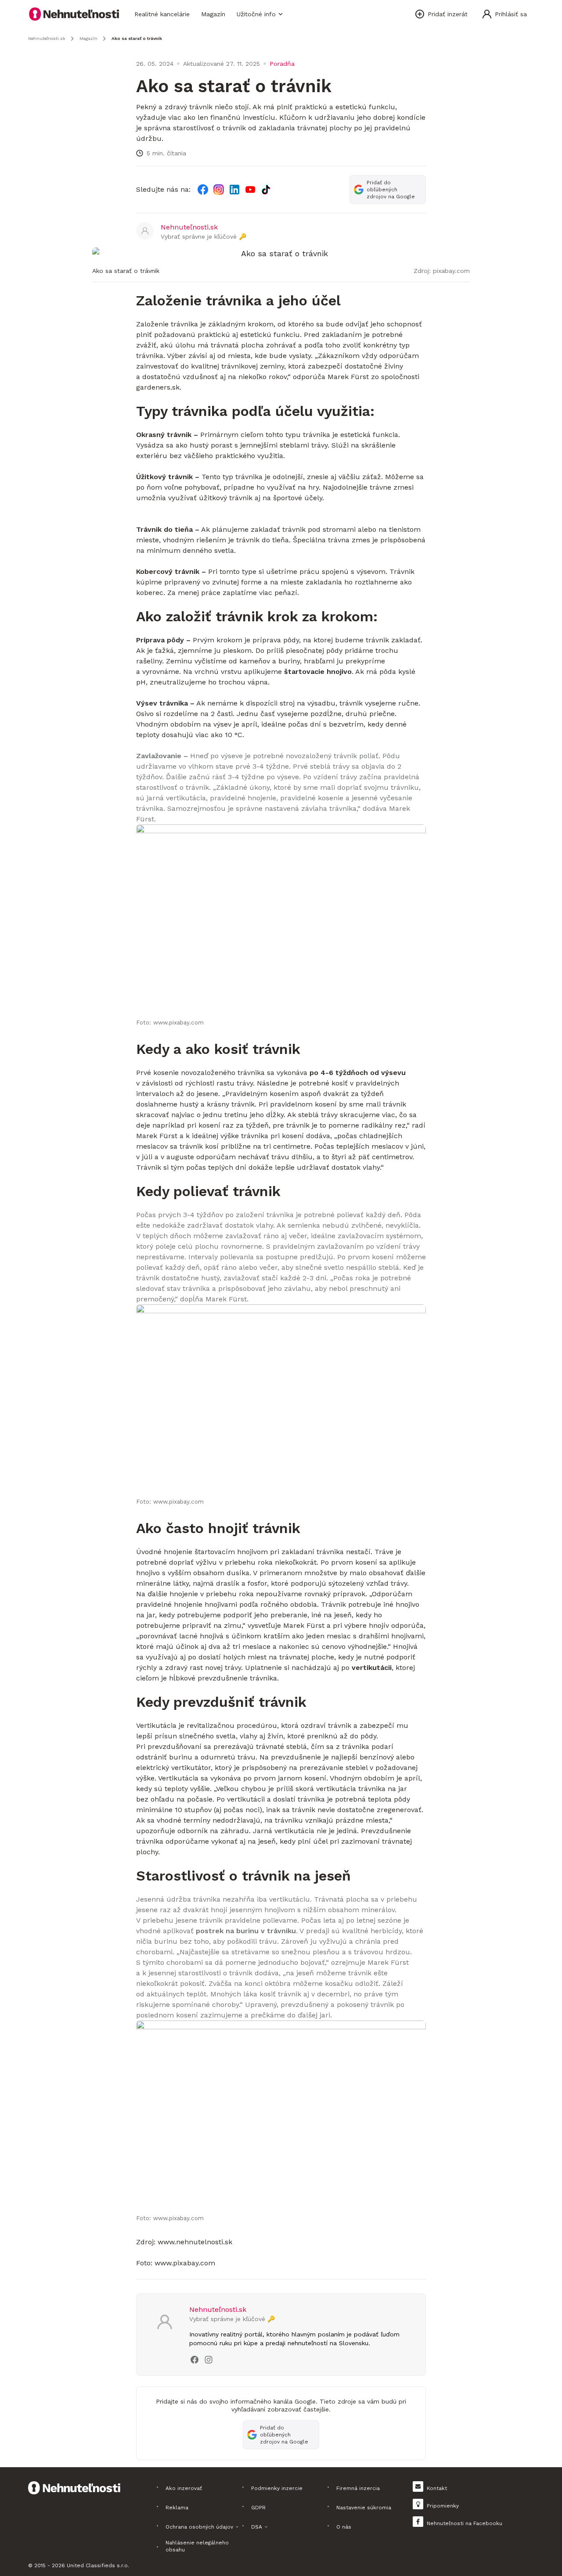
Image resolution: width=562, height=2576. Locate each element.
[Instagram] (219, 190)
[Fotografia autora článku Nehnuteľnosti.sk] (145, 231)
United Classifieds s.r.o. (98, 2565)
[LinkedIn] (234, 190)
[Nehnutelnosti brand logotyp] (74, 14)
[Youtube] (250, 190)
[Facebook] (203, 190)
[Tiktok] (266, 190)
